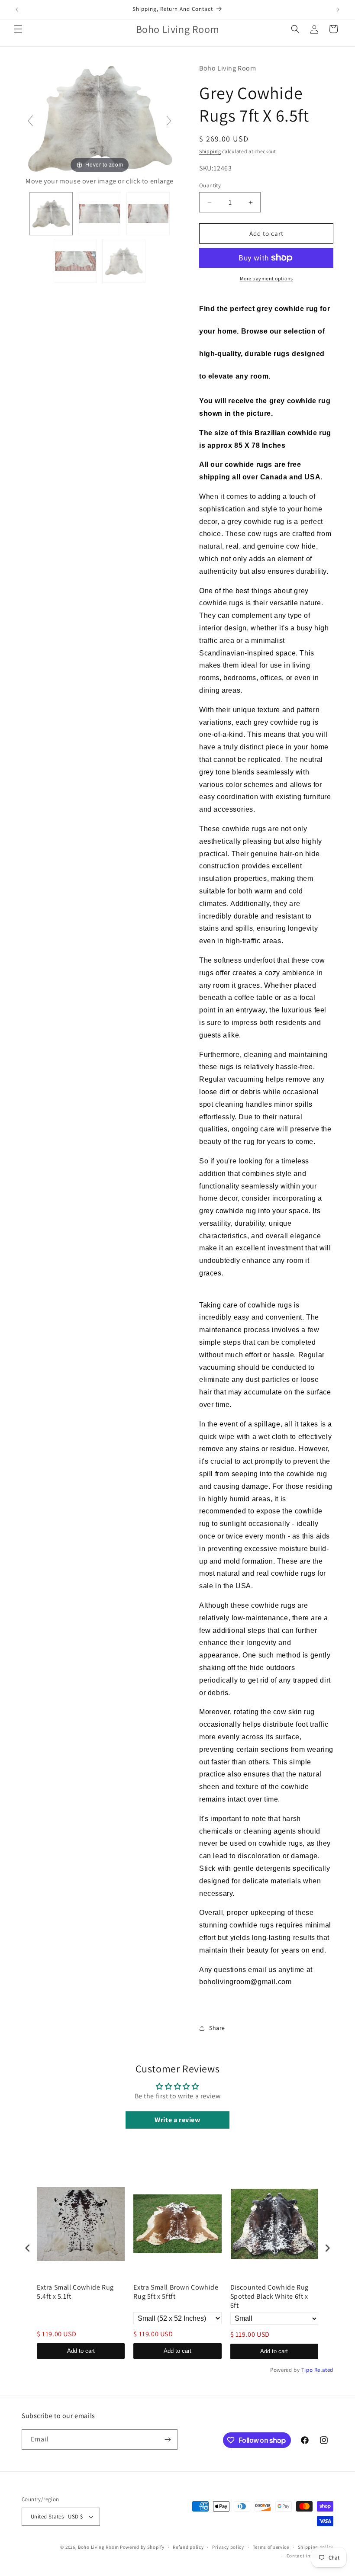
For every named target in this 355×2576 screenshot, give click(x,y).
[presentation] (28, 2248)
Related (324, 2370)
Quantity (210, 185)
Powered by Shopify (142, 2547)
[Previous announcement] (17, 10)
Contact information (310, 2556)
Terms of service (271, 2547)
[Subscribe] (168, 2439)
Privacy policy (228, 2547)
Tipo (307, 2370)
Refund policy (188, 2547)
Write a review (177, 2120)
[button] (18, 29)
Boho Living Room (98, 2547)
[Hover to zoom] (100, 118)
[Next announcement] (338, 10)
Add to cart (81, 2351)
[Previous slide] (30, 121)
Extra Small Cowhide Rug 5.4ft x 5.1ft (75, 2292)
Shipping (210, 151)
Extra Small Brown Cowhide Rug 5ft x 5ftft (176, 2292)
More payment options (266, 278)
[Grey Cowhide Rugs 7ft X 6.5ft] (51, 214)
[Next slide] (169, 121)
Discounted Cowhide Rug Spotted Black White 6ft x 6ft (269, 2297)
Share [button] (217, 2028)
